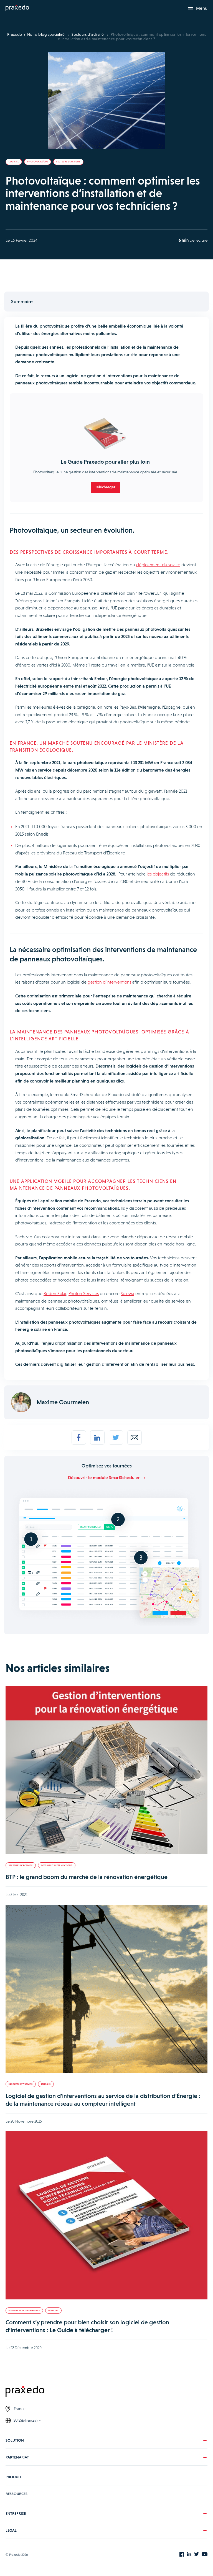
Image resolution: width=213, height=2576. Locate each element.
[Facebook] (79, 1438)
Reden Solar (55, 1294)
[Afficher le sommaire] (106, 302)
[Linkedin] (97, 1438)
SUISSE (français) (26, 2420)
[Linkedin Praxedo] (189, 2555)
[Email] (135, 1438)
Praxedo (15, 34)
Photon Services (84, 1294)
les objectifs (158, 874)
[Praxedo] (17, 8)
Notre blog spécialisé (46, 34)
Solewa (127, 1294)
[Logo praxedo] (106, 2392)
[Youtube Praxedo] (205, 2555)
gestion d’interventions (109, 982)
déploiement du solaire (158, 565)
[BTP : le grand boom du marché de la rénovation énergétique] (106, 1771)
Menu (202, 8)
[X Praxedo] (196, 2555)
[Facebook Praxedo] (182, 2555)
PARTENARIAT (17, 2457)
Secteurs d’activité (88, 34)
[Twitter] (116, 1438)
